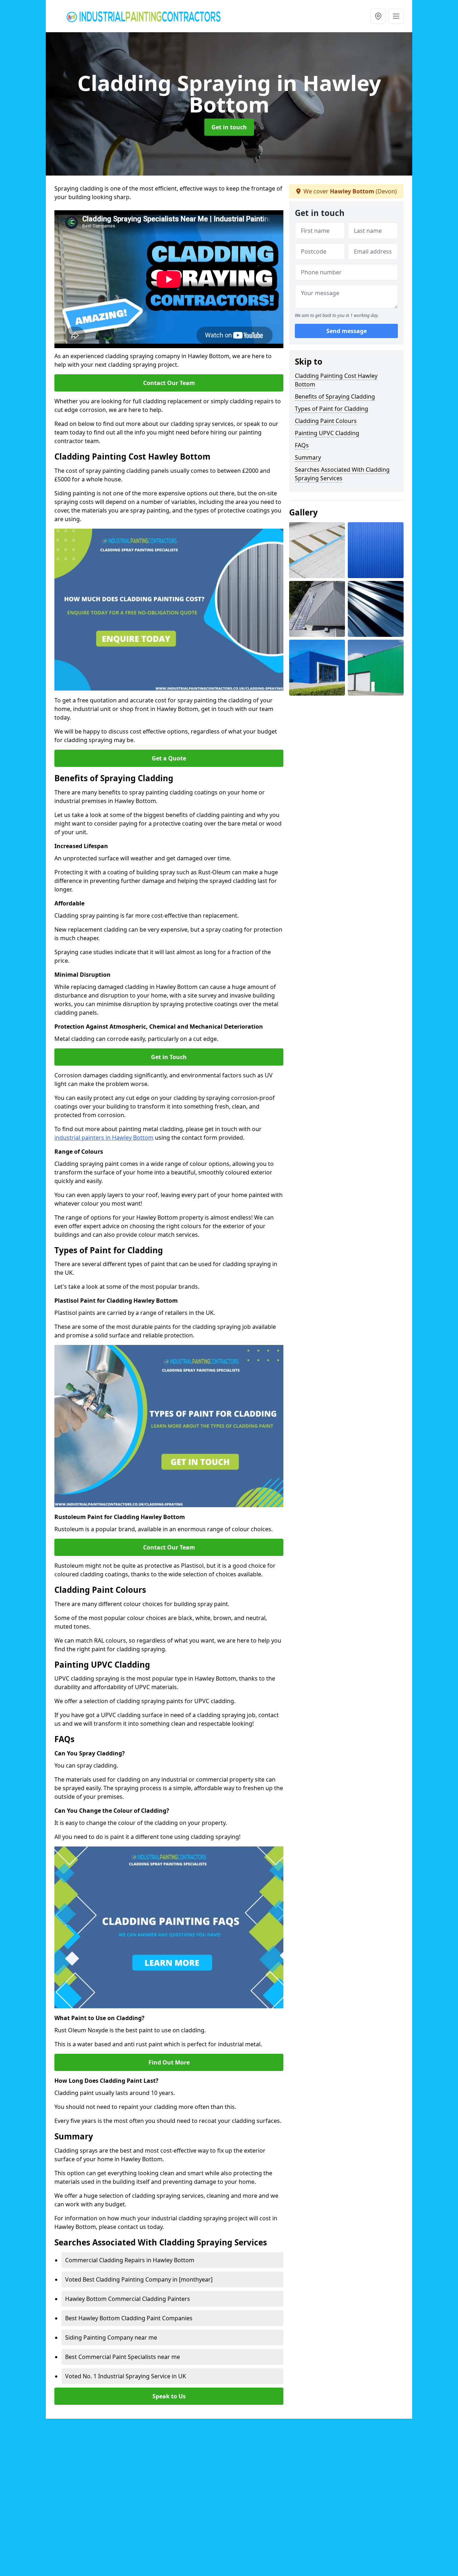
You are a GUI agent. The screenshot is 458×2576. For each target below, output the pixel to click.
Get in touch (229, 127)
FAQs (302, 445)
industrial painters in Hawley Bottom (104, 1138)
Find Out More (169, 2062)
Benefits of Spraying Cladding (335, 397)
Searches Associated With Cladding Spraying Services (342, 474)
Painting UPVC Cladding (327, 433)
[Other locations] (378, 16)
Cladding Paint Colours (326, 421)
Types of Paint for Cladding (332, 409)
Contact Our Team (169, 383)
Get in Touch (169, 1057)
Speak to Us (169, 2396)
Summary (308, 457)
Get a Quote (169, 758)
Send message (347, 331)
